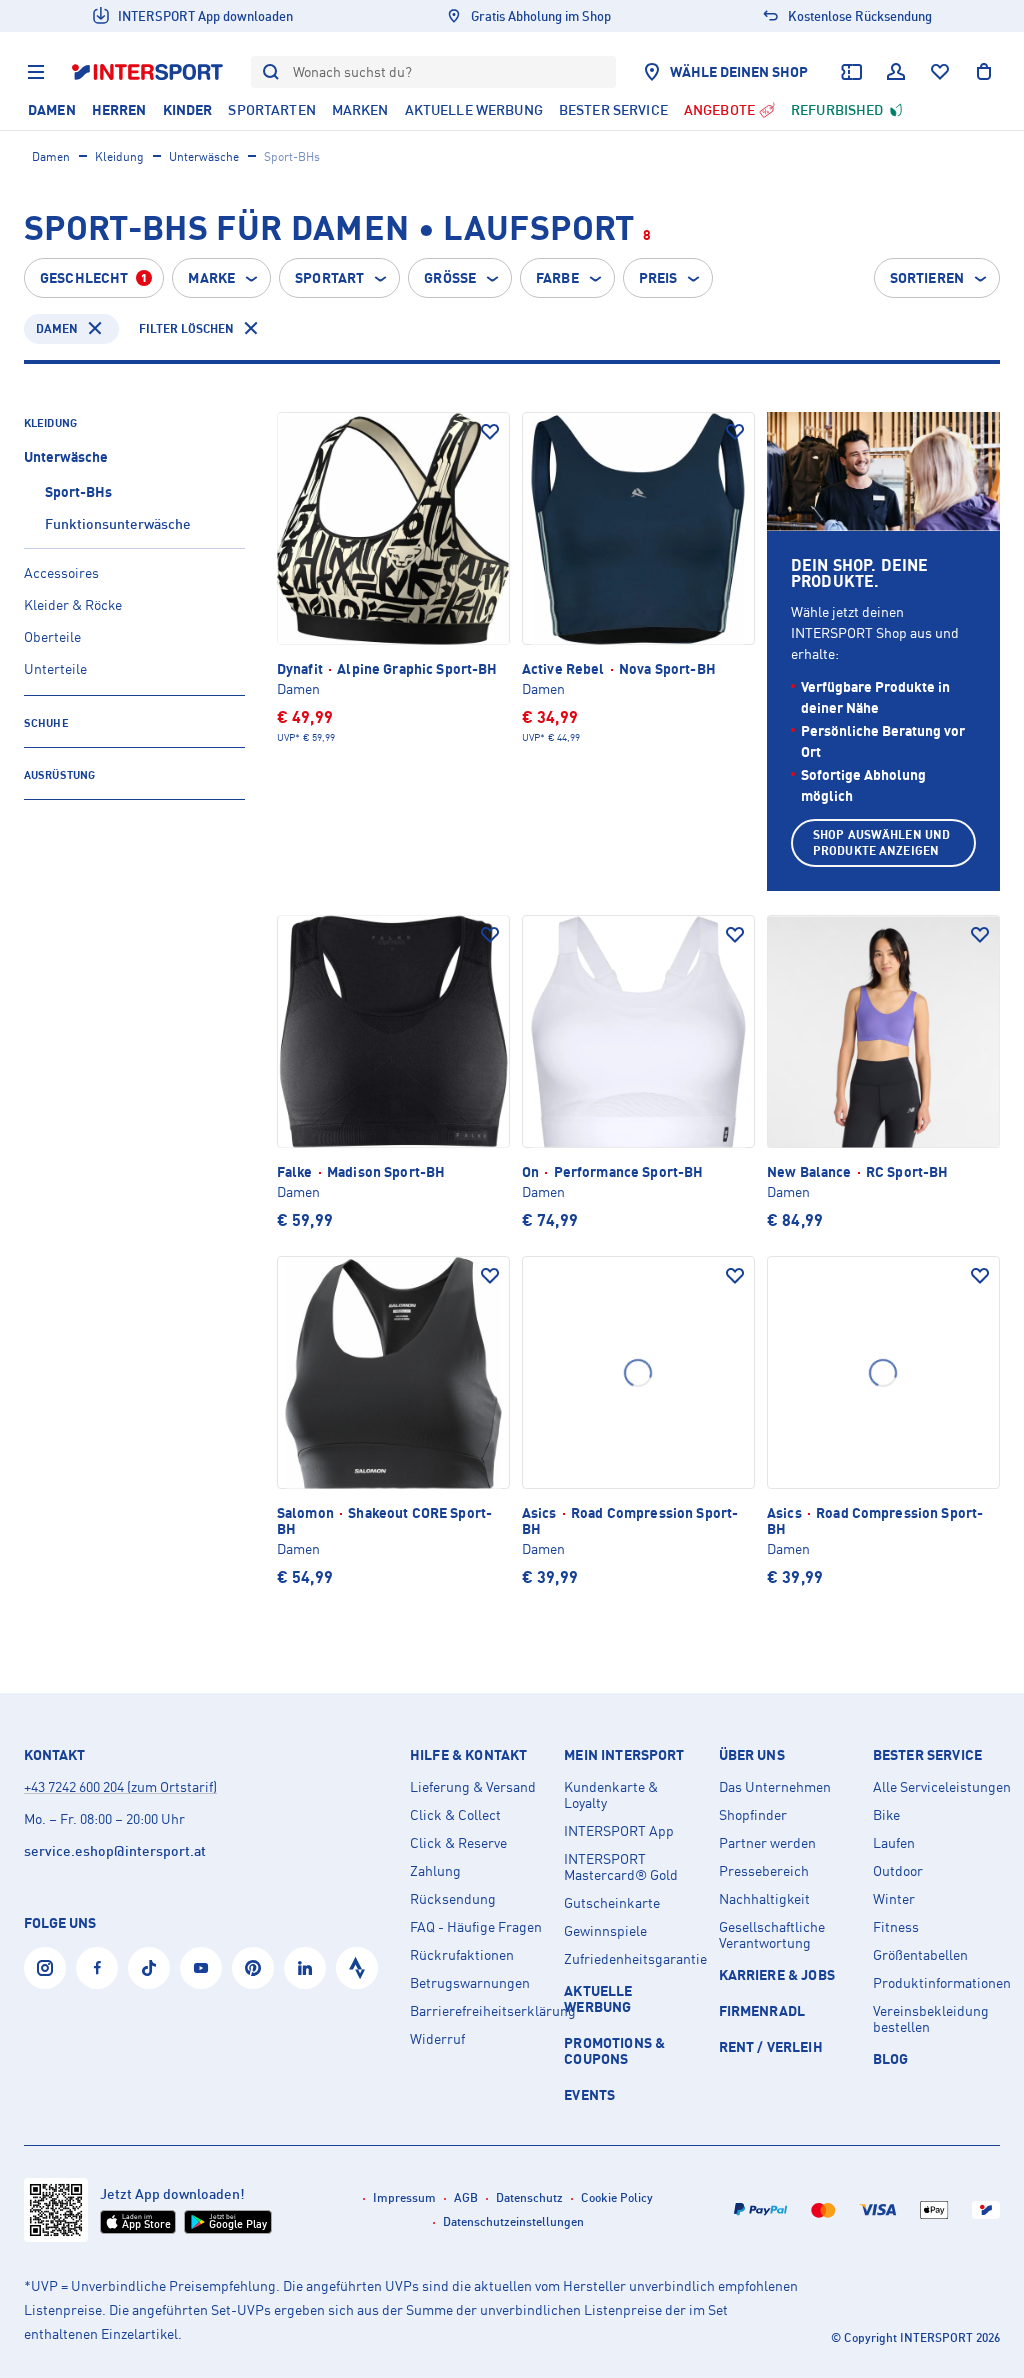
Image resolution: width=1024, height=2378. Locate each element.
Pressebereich (764, 1871)
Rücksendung (453, 1899)
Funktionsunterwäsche (118, 523)
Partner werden (767, 1843)
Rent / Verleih (771, 2046)
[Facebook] (97, 1968)
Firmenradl (762, 2010)
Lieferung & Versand (473, 1787)
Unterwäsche (204, 156)
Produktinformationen (942, 1983)
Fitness (896, 1927)
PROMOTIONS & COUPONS (614, 2050)
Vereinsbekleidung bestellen (931, 2019)
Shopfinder (753, 1815)
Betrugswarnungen (470, 1983)
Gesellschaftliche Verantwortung (772, 1935)
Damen (51, 156)
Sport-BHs (78, 491)
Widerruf (437, 2039)
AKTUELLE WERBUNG (598, 1998)
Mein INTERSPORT (624, 1755)
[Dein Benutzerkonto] (896, 72)
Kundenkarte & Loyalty (611, 1795)
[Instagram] (45, 1968)
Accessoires (61, 572)
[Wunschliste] (940, 72)
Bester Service (927, 1755)
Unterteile (55, 668)
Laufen (894, 1843)
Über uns (752, 1755)
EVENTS (589, 2094)
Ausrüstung (59, 775)
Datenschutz (529, 2197)
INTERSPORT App (619, 1831)
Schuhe (46, 723)
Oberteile (52, 636)
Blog (891, 2058)
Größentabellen (920, 1955)
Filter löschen (186, 328)
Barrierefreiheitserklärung (479, 2011)
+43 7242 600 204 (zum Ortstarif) (120, 1786)
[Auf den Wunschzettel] (490, 432)
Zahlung (435, 1871)
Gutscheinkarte (612, 1903)
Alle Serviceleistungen (942, 1787)
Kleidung (119, 156)
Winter (894, 1899)
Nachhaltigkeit (764, 1899)
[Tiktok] (149, 1968)
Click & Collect (455, 1815)
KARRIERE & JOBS (777, 1974)
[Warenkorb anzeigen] (984, 72)
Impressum (404, 2197)
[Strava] (357, 1968)
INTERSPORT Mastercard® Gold (621, 1867)
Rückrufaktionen (462, 1955)
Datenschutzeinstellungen (513, 2221)
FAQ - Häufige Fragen (476, 1927)
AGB (466, 2197)
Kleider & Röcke (73, 604)
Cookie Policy (617, 2197)
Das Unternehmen (775, 1787)
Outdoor (898, 1871)
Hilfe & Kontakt (468, 1755)
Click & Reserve (458, 1843)
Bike (886, 1815)
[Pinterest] (253, 1968)
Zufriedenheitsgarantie (633, 1959)
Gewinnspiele (605, 1931)
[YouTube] (201, 1968)
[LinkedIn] (305, 1968)
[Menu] (36, 72)
